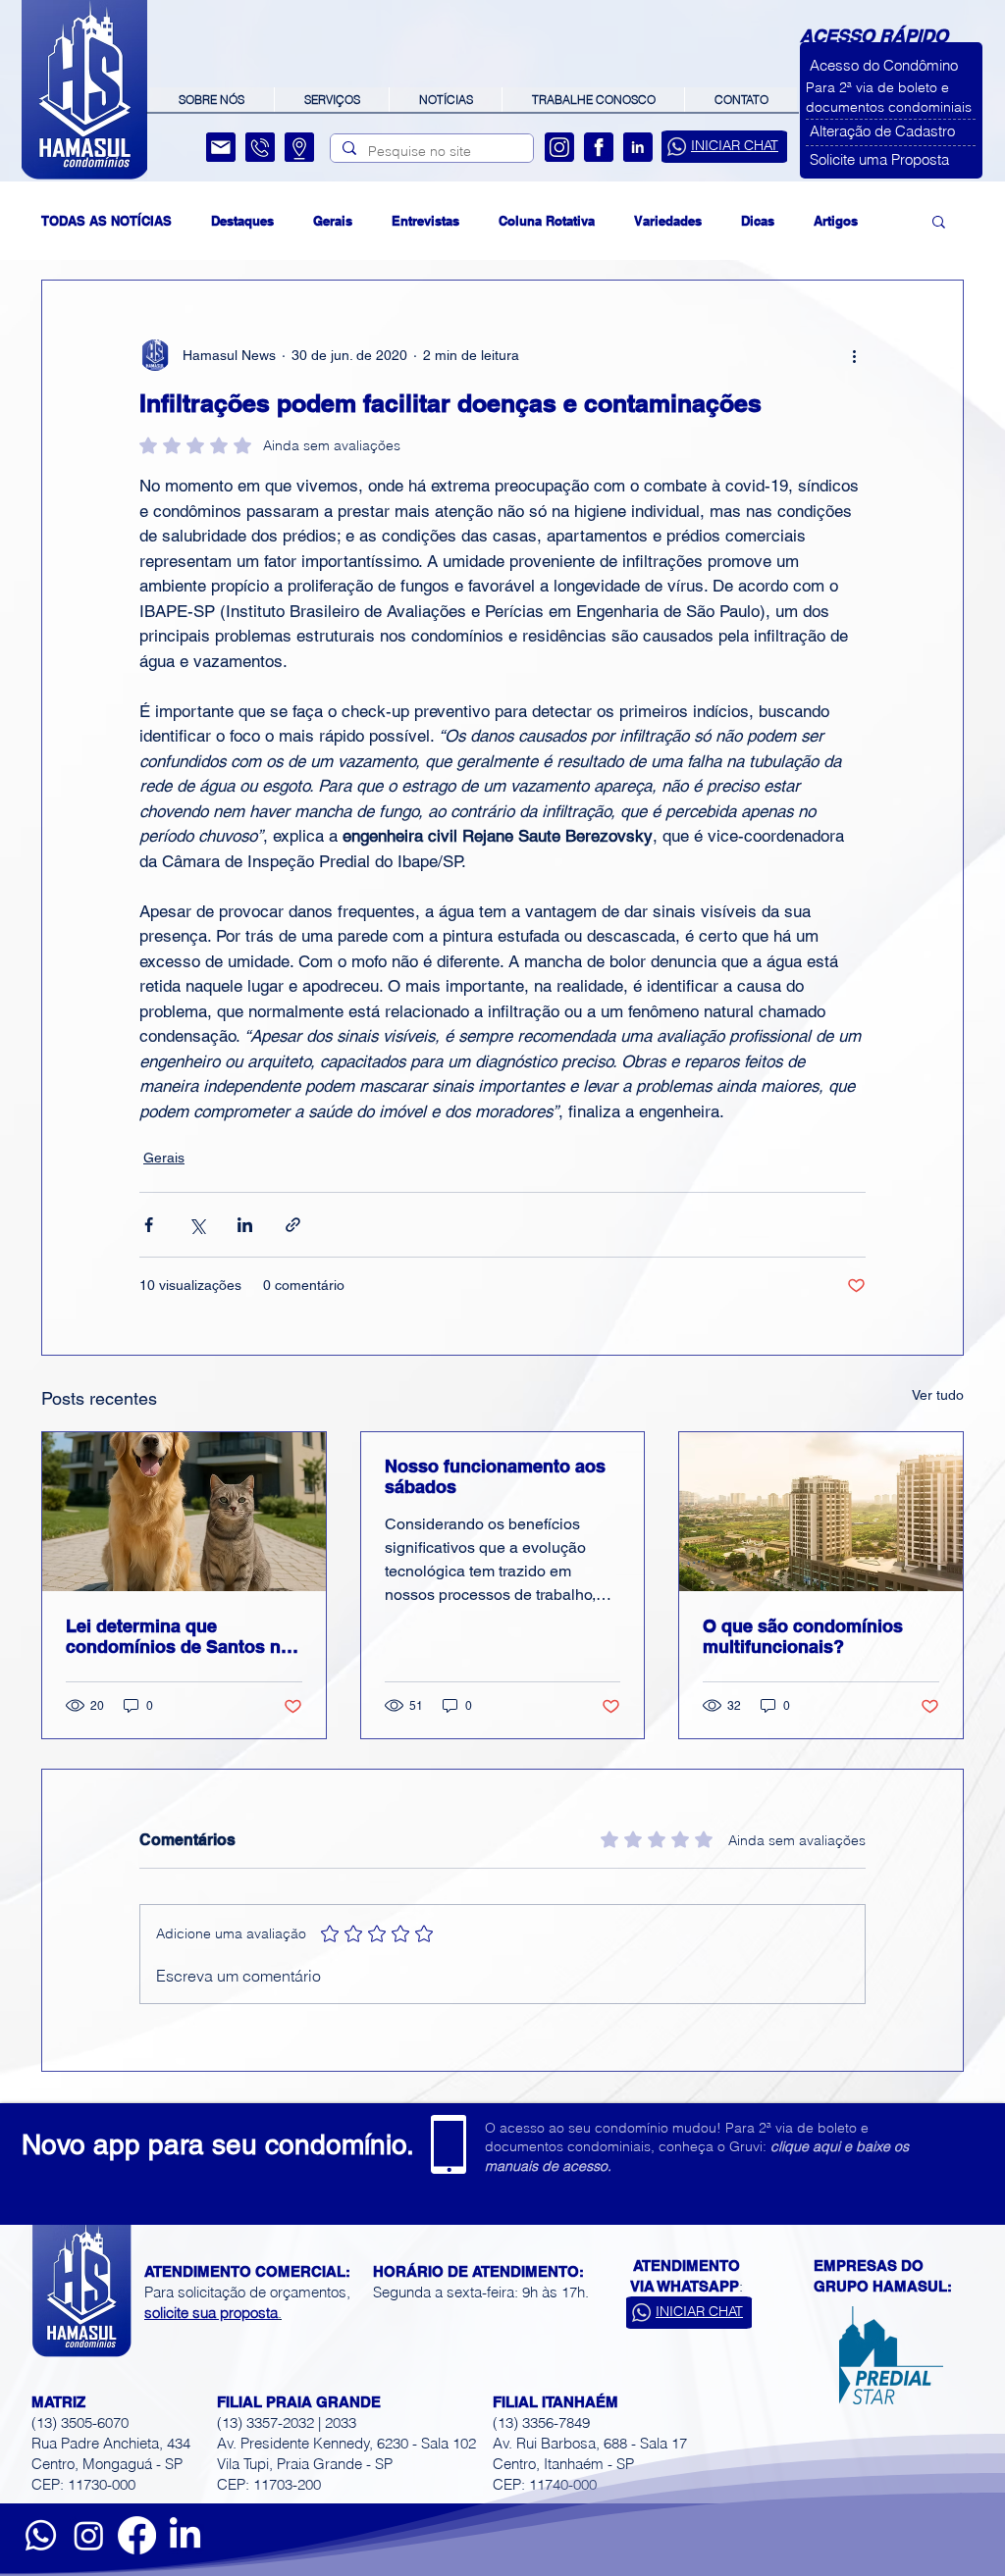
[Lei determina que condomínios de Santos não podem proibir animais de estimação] (184, 1512)
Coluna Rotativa (547, 221)
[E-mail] (221, 147)
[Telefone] (260, 147)
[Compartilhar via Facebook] (149, 1225)
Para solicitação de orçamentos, (247, 2292)
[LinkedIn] (638, 147)
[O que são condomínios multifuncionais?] (821, 1512)
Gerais (333, 221)
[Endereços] (299, 147)
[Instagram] (559, 147)
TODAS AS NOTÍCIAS (106, 221)
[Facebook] (599, 147)
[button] (891, 65)
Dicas (758, 221)
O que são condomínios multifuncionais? (803, 1636)
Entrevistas (425, 221)
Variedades (668, 221)
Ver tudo (938, 1395)
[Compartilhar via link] (293, 1225)
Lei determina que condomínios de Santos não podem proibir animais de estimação (184, 1636)
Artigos (836, 221)
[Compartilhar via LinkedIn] (245, 1225)
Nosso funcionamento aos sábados (495, 1476)
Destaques (242, 221)
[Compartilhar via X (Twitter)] (197, 1225)
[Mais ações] (854, 355)
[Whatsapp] (41, 2535)
